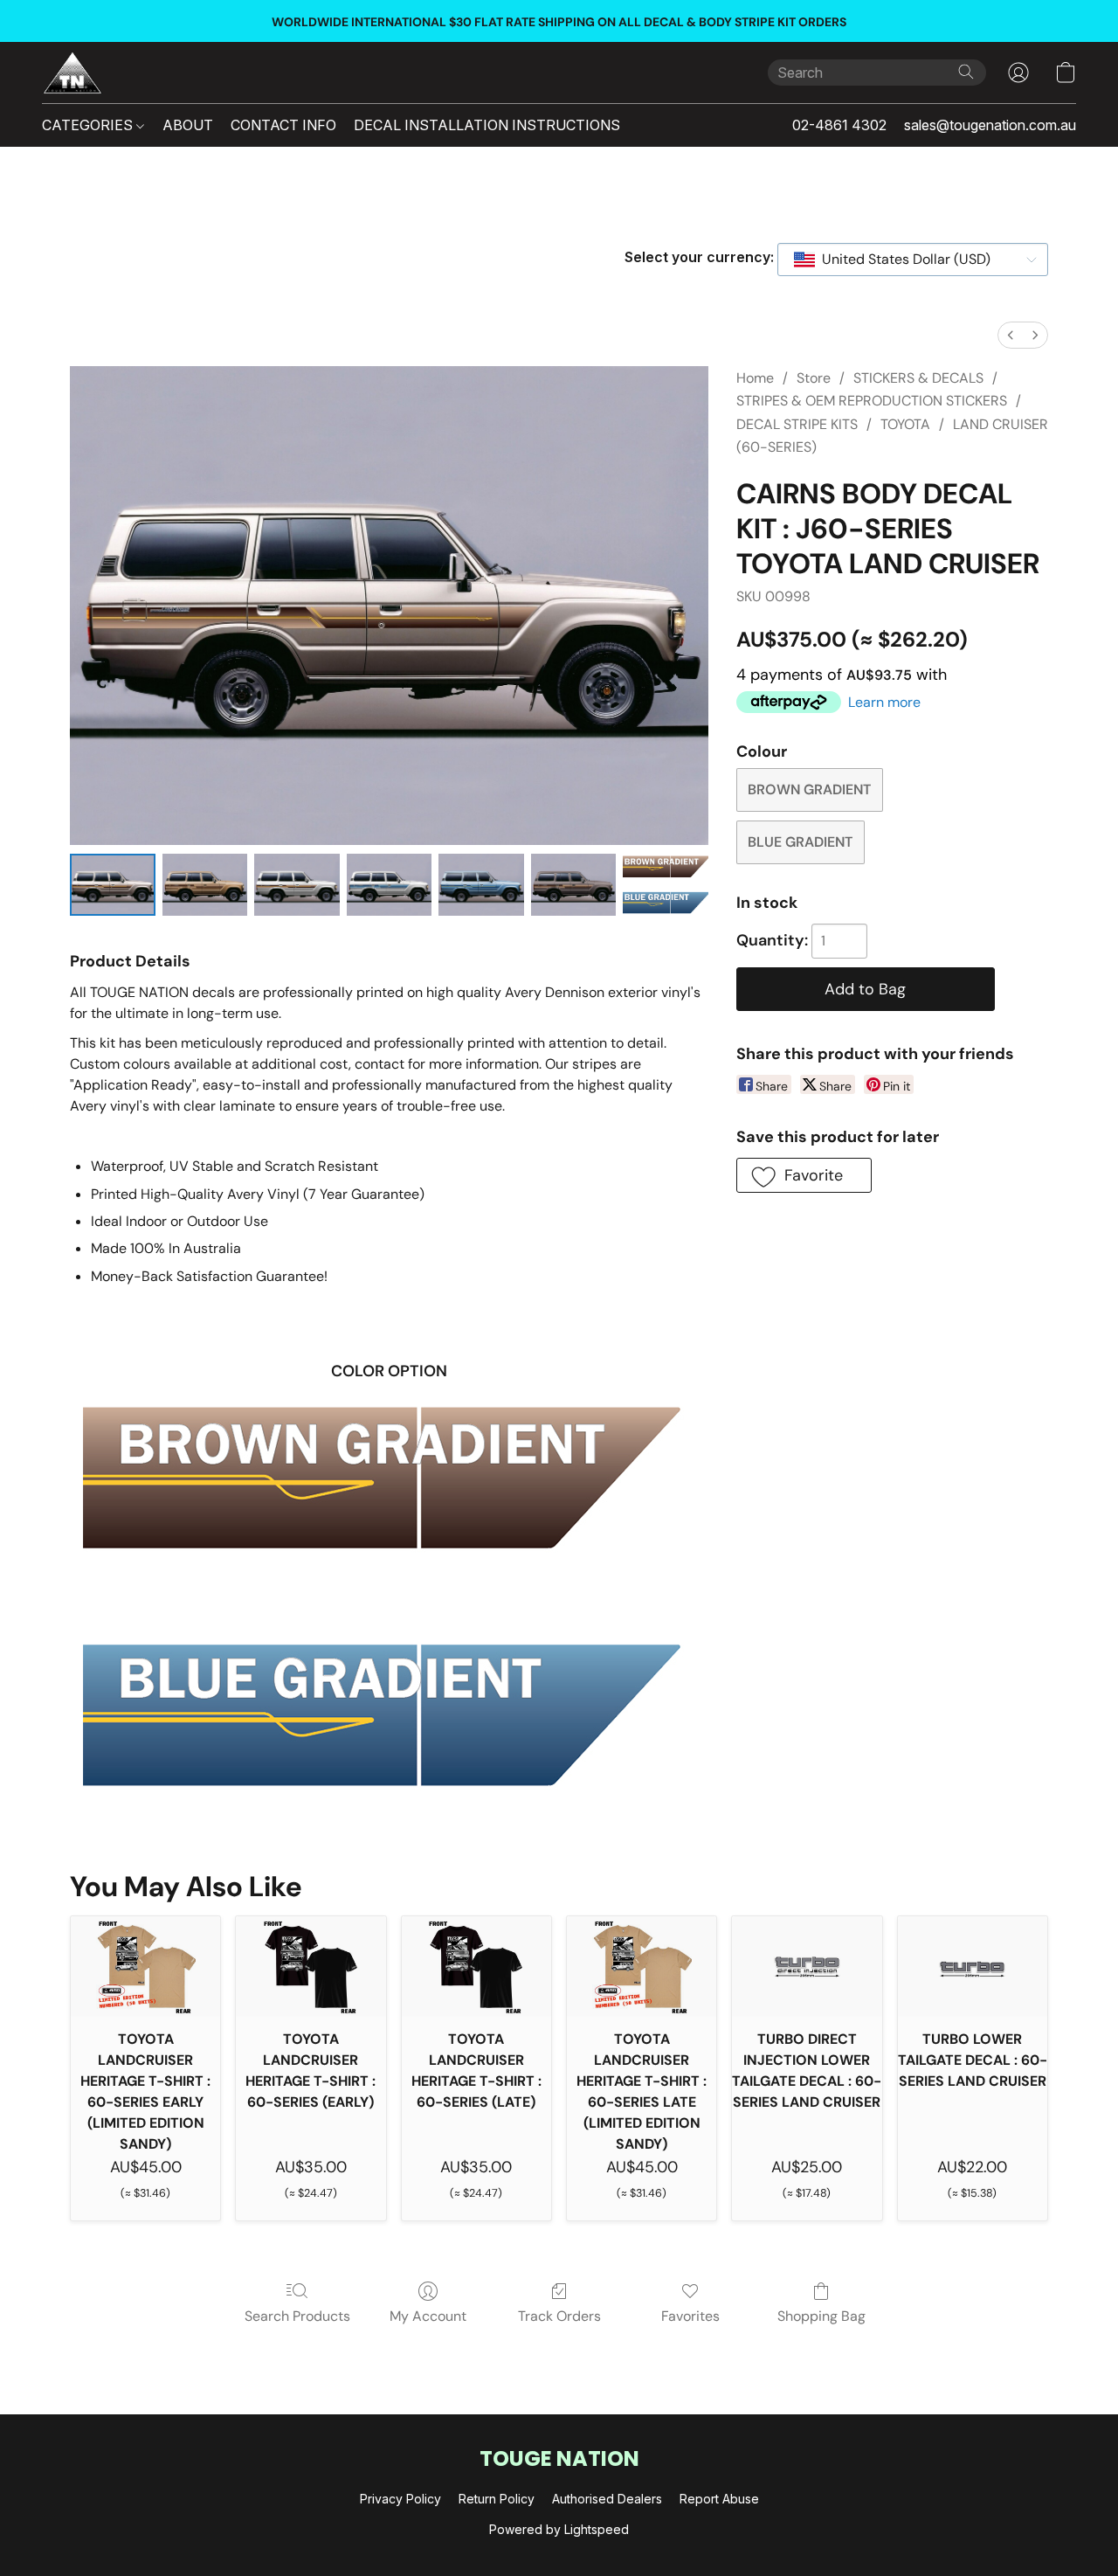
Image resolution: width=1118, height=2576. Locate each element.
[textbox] (901, 260)
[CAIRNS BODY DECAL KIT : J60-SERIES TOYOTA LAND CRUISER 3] (390, 885)
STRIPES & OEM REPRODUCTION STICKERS (872, 401)
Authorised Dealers (607, 2499)
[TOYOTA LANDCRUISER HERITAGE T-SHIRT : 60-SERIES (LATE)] (476, 1966)
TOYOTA (905, 424)
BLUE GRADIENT (800, 842)
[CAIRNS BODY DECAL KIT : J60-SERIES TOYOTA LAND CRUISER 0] (113, 885)
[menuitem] (1011, 335)
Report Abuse (719, 2499)
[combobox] (913, 260)
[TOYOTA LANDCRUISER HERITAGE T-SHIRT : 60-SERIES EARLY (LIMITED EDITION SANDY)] (145, 1966)
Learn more (884, 702)
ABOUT (188, 125)
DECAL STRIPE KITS (797, 424)
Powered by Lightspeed (559, 2529)
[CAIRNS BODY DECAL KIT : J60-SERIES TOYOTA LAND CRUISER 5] (574, 885)
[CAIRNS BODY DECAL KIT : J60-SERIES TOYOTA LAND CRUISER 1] (205, 885)
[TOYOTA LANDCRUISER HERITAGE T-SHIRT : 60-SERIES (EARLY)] (311, 1966)
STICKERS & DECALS (918, 378)
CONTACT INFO (283, 125)
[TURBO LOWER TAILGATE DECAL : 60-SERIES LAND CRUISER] (973, 1966)
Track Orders (559, 2316)
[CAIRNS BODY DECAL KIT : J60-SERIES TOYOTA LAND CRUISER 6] (666, 885)
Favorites (690, 2316)
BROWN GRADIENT (809, 789)
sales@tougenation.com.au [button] (990, 125)
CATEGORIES (89, 125)
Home (755, 378)
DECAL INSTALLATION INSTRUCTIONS (487, 125)
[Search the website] (966, 72)
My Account (428, 2316)
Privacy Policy (400, 2499)
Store (814, 378)
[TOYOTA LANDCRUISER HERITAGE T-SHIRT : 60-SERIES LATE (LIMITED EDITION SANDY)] (642, 1966)
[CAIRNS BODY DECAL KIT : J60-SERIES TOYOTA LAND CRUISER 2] (297, 885)
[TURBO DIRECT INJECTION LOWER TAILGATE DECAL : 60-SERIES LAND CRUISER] (807, 1966)
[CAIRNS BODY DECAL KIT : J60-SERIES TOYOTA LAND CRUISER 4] (481, 885)
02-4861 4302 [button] (839, 125)
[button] (72, 73)
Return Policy (497, 2499)
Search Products (297, 2316)
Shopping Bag (821, 2316)
